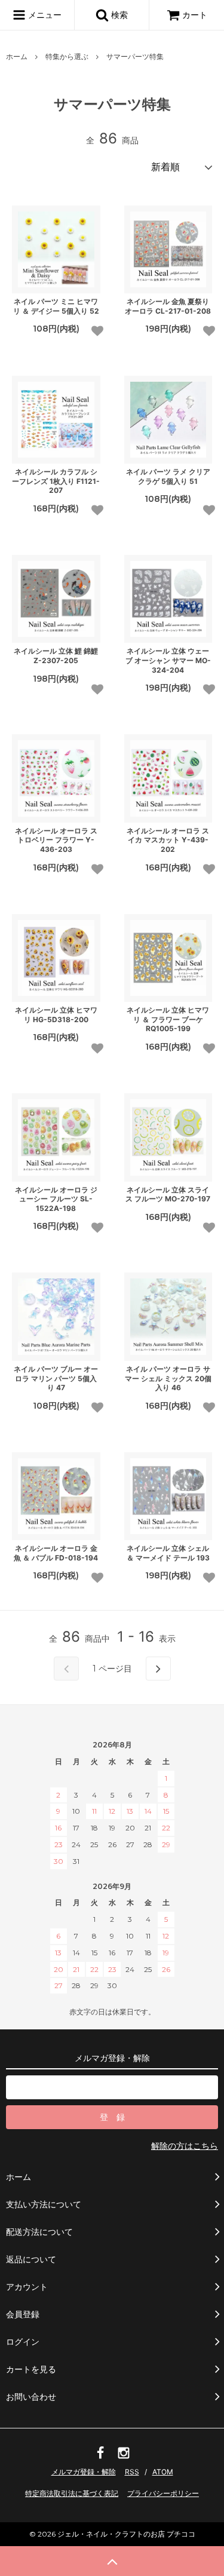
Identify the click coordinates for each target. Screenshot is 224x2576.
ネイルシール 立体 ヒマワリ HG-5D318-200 (56, 1015)
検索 (118, 15)
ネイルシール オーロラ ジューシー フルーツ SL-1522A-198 (56, 1199)
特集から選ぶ (67, 56)
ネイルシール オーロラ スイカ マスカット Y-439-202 (168, 840)
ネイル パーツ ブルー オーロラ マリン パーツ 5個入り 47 (56, 1378)
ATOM (163, 2472)
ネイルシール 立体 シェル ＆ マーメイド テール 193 (168, 1553)
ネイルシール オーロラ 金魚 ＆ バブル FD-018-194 (56, 1553)
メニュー (44, 15)
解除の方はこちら (185, 2146)
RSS (132, 2472)
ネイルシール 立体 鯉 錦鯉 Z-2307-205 (56, 656)
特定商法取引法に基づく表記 (72, 2493)
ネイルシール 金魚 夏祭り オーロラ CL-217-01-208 (168, 306)
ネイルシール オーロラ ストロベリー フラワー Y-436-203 (56, 840)
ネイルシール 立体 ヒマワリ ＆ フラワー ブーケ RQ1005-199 (168, 1019)
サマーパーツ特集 (135, 56)
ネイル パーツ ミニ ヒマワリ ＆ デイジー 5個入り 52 (56, 306)
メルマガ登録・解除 (84, 2472)
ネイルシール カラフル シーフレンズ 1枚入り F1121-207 (56, 481)
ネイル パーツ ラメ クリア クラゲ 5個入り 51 (168, 476)
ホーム (17, 56)
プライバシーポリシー (163, 2493)
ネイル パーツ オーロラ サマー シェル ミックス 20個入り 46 (168, 1378)
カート (195, 15)
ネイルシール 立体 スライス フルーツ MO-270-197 (168, 1195)
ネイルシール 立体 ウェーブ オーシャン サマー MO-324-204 (168, 660)
